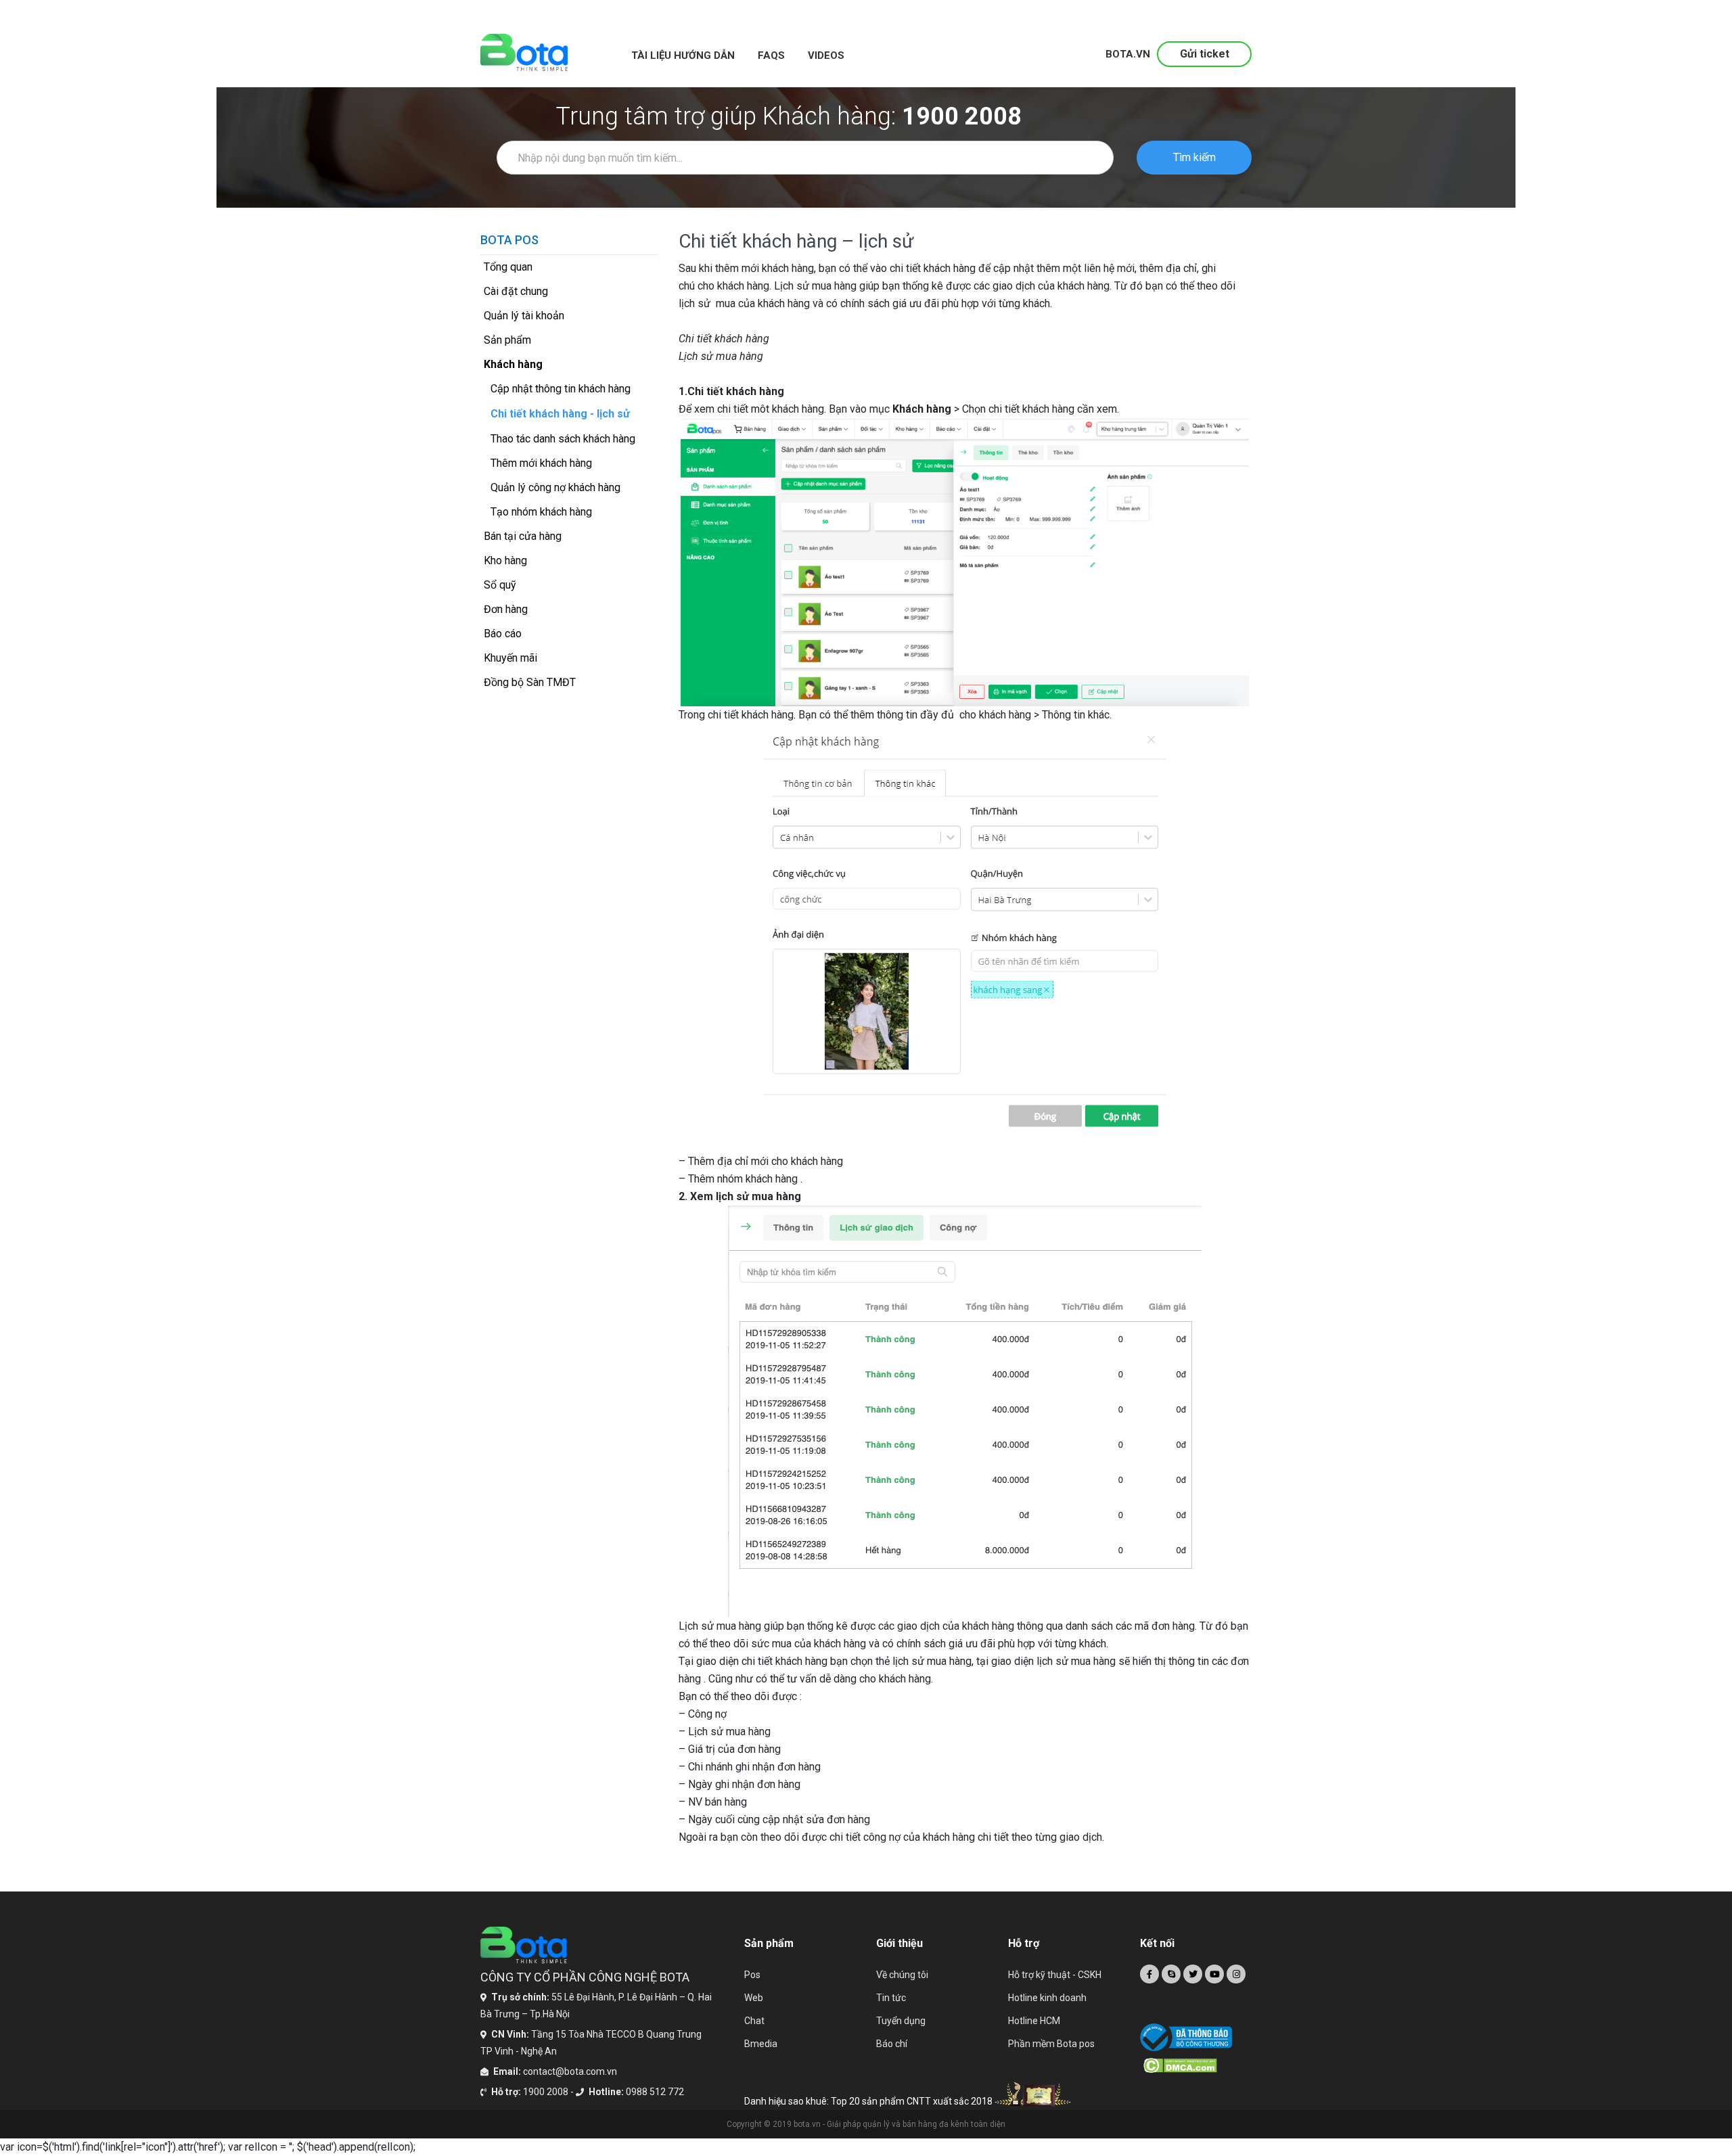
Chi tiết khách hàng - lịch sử (560, 414)
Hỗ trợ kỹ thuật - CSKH (1055, 1975)
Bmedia (761, 2044)
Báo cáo (503, 634)
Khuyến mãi (510, 658)
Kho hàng (505, 560)
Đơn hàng (506, 609)
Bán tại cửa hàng (523, 536)
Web (754, 1998)
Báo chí (892, 2044)
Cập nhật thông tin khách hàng (561, 389)
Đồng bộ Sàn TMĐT (530, 682)
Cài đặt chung (516, 291)
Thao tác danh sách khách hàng (563, 439)
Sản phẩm (507, 340)
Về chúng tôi (902, 1975)
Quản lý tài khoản (524, 316)
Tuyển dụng (901, 2021)
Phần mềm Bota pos (1051, 2044)
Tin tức (891, 1998)
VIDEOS (826, 55)
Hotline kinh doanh (1047, 1998)
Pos (752, 1975)
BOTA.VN (1128, 54)
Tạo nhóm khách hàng (541, 512)
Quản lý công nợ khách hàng (555, 487)
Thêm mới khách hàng (541, 463)
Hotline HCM (1034, 2021)
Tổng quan (508, 267)
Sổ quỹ (500, 585)
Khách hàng (513, 364)
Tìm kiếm (1194, 157)
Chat (754, 2021)
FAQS (771, 55)
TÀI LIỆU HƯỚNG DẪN (683, 55)
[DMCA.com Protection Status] (1198, 2065)
